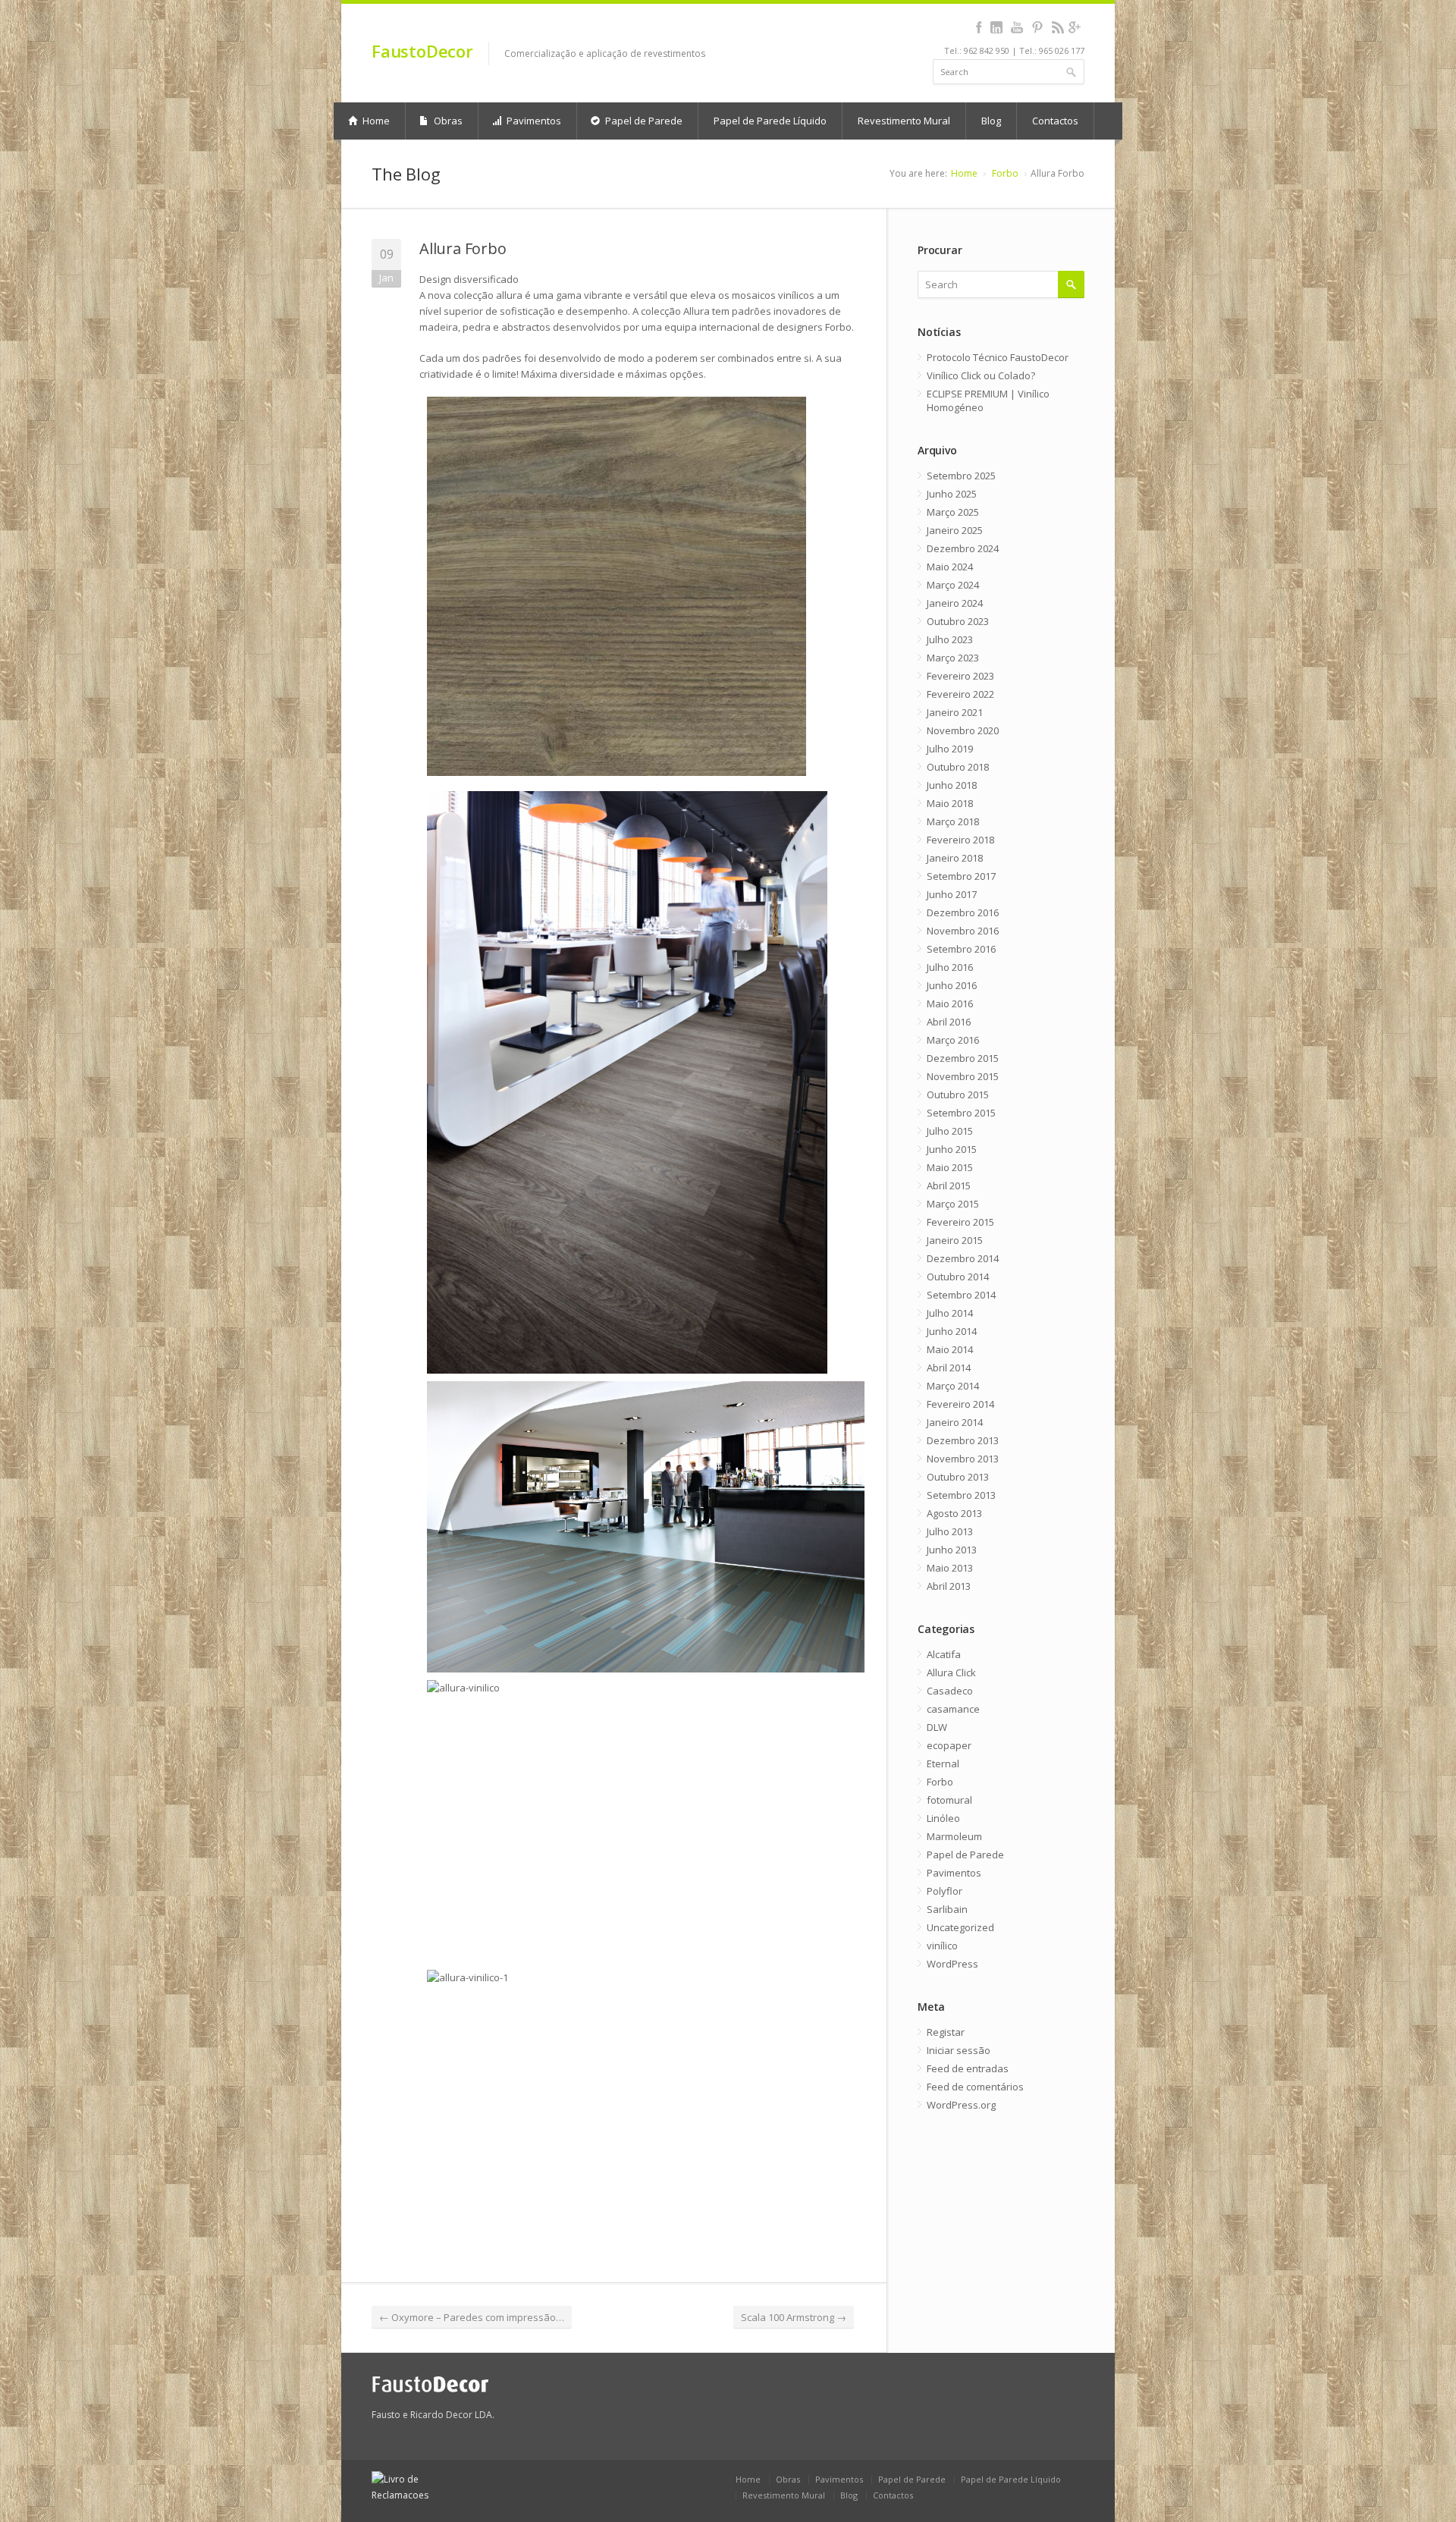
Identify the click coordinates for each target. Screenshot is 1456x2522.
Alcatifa (944, 1654)
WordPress (952, 1964)
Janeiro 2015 (955, 1240)
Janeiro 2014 (955, 1422)
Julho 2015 (950, 1131)
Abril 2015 (949, 1186)
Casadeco (950, 1691)
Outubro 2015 (958, 1095)
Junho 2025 (952, 494)
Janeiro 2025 (955, 530)
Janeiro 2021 (955, 712)
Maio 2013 (950, 1568)
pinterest (1037, 27)
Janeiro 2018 (955, 858)
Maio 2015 (950, 1167)
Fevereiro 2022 (960, 694)
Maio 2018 (950, 803)
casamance (953, 1709)
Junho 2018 (952, 785)
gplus (1074, 27)
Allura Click (951, 1672)
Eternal (943, 1764)
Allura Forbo (463, 248)
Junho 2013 (952, 1550)
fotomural (949, 1800)
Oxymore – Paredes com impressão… (472, 2317)
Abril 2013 (949, 1586)
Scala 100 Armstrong (794, 2317)
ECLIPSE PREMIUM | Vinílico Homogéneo (988, 400)
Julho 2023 (950, 639)
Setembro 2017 (961, 876)
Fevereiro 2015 (960, 1222)
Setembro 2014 (961, 1295)
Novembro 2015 (963, 1076)
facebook (979, 27)
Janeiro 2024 (955, 603)
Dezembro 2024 (963, 548)
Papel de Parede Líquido (770, 121)
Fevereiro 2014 (960, 1404)
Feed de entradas (968, 2068)
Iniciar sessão (959, 2050)
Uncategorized (960, 1927)
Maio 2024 (950, 567)
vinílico (942, 1946)
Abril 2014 (949, 1368)
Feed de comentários (975, 2087)
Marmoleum (954, 1836)
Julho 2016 (950, 967)
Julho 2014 (950, 1313)
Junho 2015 (952, 1149)
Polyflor (945, 1891)
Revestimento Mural (904, 121)
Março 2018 (953, 821)
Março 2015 (953, 1204)
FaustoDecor (422, 51)
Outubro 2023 (958, 621)
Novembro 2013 (963, 1459)
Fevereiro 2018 (960, 840)
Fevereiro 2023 (960, 676)
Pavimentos (533, 121)
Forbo (1005, 173)
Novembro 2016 (963, 931)
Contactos (1055, 121)
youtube (1017, 27)
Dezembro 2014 (963, 1258)
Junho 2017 (952, 894)
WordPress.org (961, 2105)
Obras (447, 121)
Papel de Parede (643, 121)
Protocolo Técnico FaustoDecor (998, 357)
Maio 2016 (950, 1003)
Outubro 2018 (958, 767)
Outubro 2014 (958, 1277)
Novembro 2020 (963, 730)
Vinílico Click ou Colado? (981, 375)
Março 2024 (953, 585)
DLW (937, 1727)
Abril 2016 (949, 1022)
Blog (991, 121)
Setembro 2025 (961, 476)
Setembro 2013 (961, 1495)
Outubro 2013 (958, 1477)
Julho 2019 (950, 749)
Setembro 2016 (961, 949)
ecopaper (949, 1745)
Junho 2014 (952, 1331)
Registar (946, 2032)
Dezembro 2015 (963, 1058)
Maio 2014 (950, 1349)
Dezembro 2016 (963, 912)
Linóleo (943, 1818)
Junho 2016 (952, 985)
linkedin (996, 27)
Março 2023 (953, 658)
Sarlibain (947, 1909)
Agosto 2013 (954, 1513)
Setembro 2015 (961, 1113)
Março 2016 (953, 1040)
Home (375, 121)
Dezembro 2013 (963, 1440)
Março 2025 (953, 512)
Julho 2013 (950, 1531)
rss (1057, 27)
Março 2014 (953, 1386)
